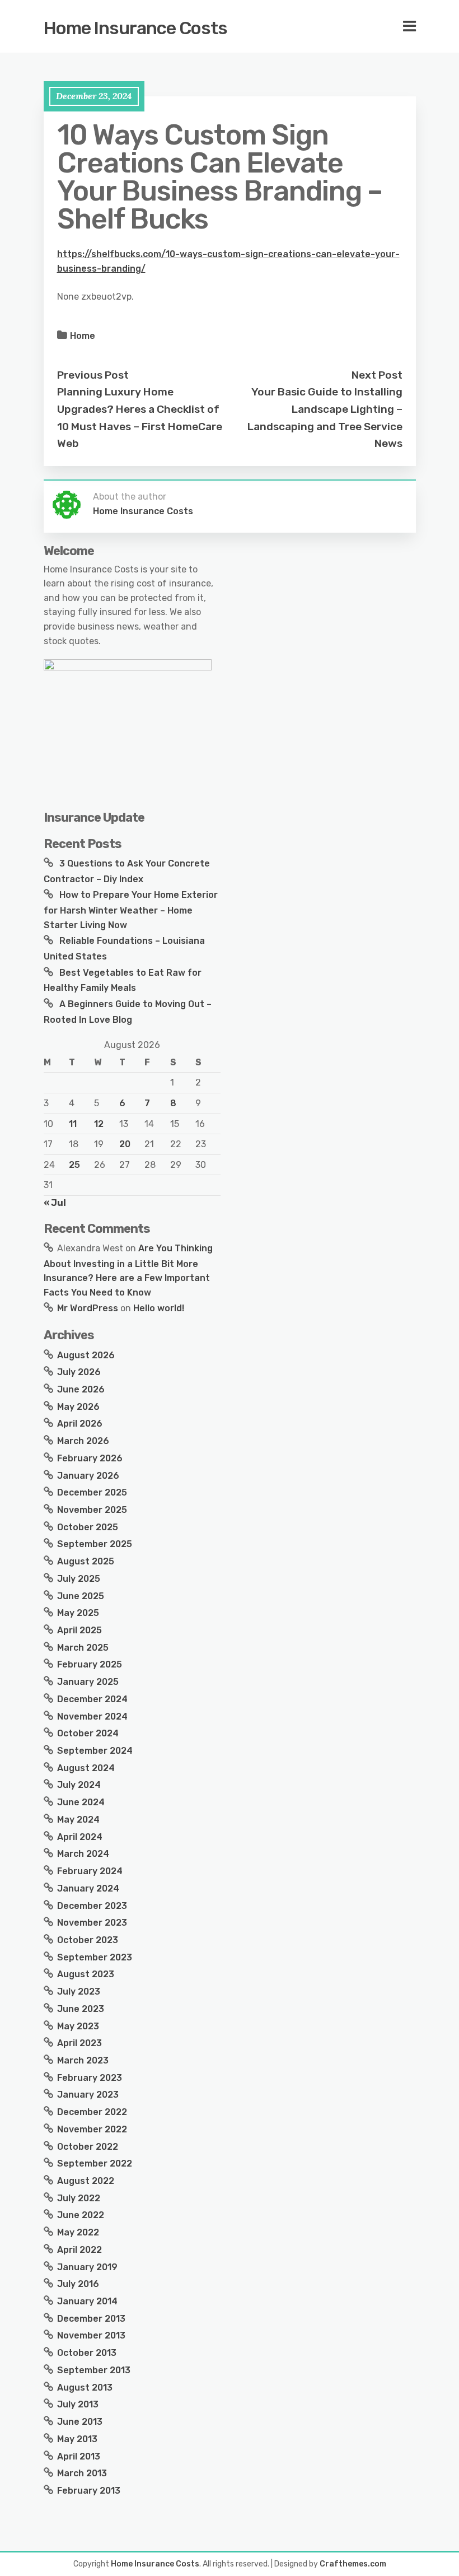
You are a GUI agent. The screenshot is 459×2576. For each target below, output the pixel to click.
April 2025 (79, 1630)
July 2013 (78, 2404)
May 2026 (78, 1407)
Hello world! (159, 1308)
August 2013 (85, 2388)
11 (73, 1124)
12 (99, 1124)
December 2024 (92, 1699)
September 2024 (95, 1751)
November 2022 (92, 2129)
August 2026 (86, 1355)
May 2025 (78, 1613)
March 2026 (83, 1441)
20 (125, 1144)
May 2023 (78, 2026)
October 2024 (88, 1733)
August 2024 (86, 1768)
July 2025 (79, 1579)
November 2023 (92, 1923)
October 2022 (88, 2147)
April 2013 (79, 2456)
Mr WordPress (88, 1308)
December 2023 (92, 1906)
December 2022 (92, 2112)
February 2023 (90, 2078)
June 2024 (81, 1802)
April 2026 (80, 1424)
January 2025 (88, 1682)
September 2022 (95, 2163)
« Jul (55, 1203)
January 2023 (88, 2095)
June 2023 (81, 2009)
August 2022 (86, 2181)
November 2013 (91, 2335)
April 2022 (79, 2250)
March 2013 (82, 2473)
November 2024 (92, 1716)
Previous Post (93, 375)
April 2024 (80, 1837)
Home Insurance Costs (135, 28)
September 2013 (94, 2370)
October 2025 (88, 1527)
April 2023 (79, 2043)
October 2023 (88, 1940)
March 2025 (83, 1648)
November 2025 (92, 1510)
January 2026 (88, 1476)
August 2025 (86, 1561)
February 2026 (90, 1458)
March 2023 (83, 2060)
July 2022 (79, 2198)
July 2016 (78, 2284)
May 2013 (77, 2439)
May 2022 (78, 2232)
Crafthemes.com (353, 2564)
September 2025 (95, 1544)
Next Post (377, 375)
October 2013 (87, 2353)
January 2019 (87, 2267)
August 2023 (86, 1974)
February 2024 (90, 1871)
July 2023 (79, 1992)
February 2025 (90, 1664)
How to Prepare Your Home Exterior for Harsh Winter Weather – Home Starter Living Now (131, 910)
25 (74, 1165)
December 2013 (91, 2319)
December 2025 (92, 1492)
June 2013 (80, 2422)
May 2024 (78, 1820)
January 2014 (87, 2301)
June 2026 (81, 1389)
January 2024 (88, 1888)
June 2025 (81, 1596)
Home (83, 336)
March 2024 (83, 1854)
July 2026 (79, 1372)
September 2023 (95, 1957)
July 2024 (79, 1785)
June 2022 (81, 2215)
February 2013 (89, 2491)
